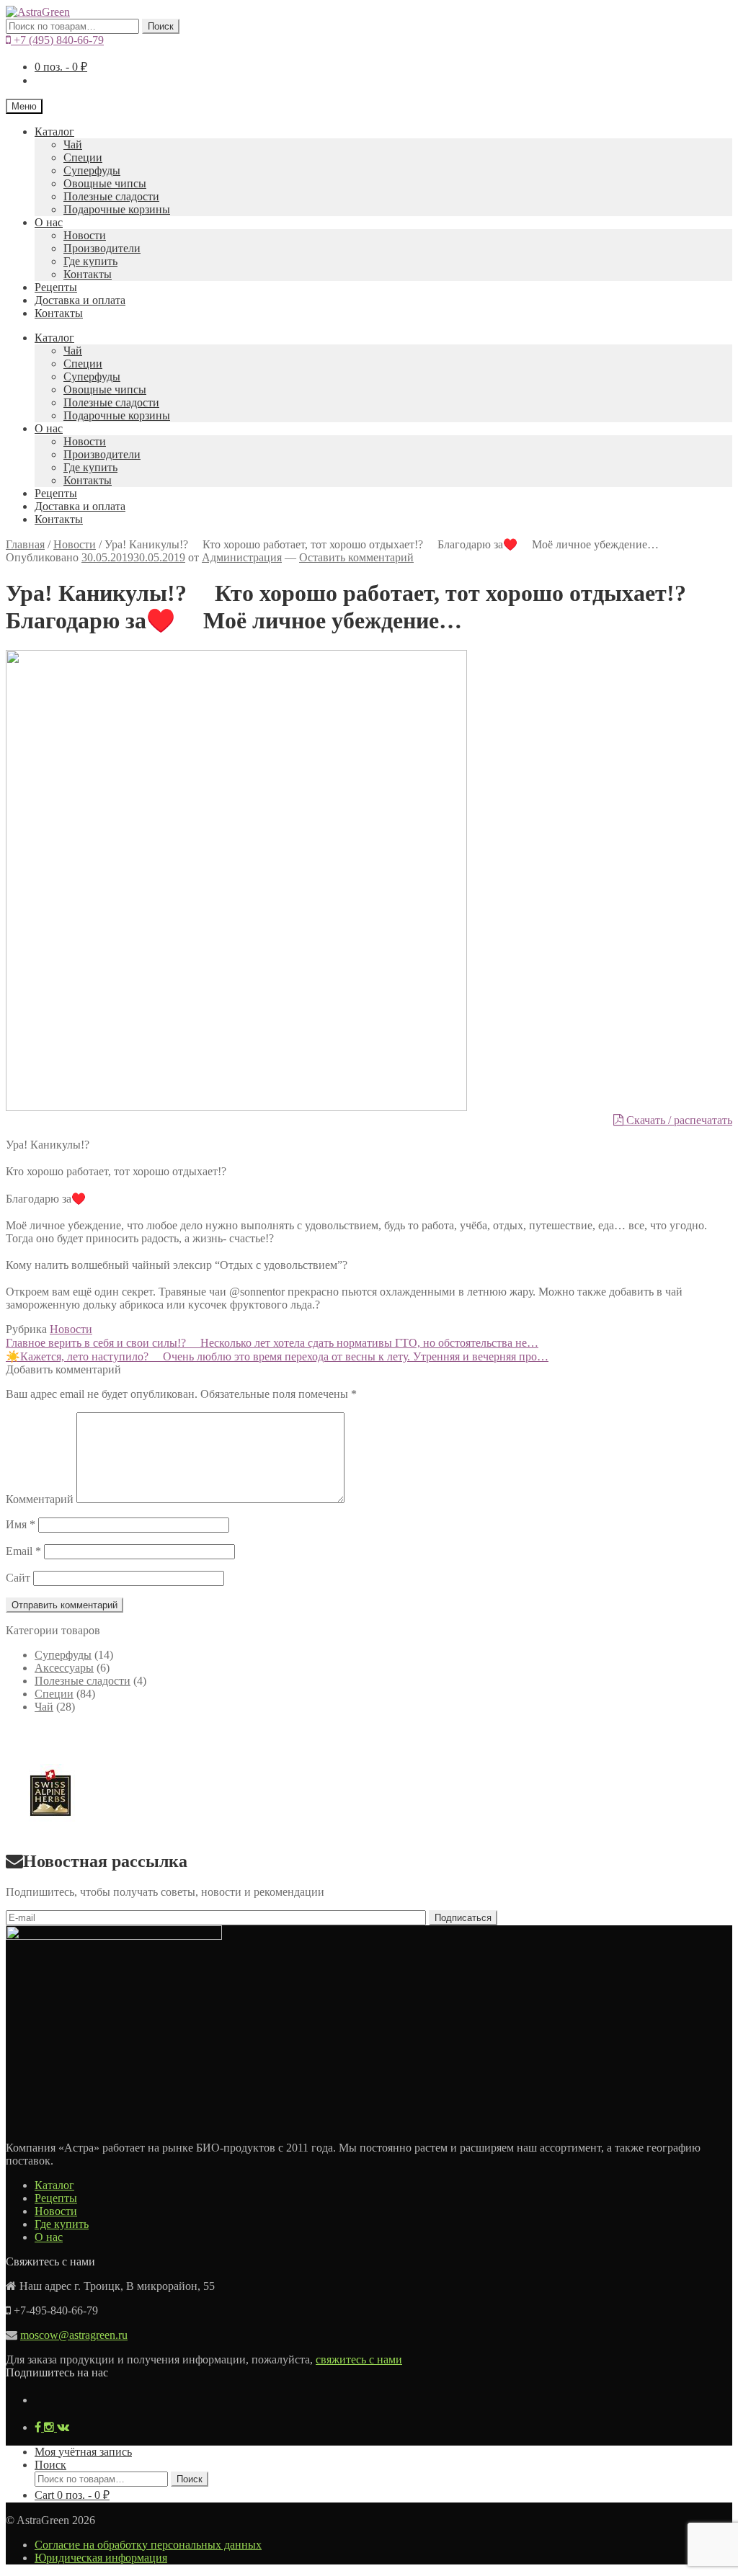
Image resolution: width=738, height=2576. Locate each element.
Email (23, 1551)
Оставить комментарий (356, 557)
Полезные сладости (111, 196)
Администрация (242, 557)
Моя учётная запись (83, 2452)
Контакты (88, 274)
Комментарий (40, 1499)
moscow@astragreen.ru (74, 2335)
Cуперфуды (92, 170)
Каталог (54, 132)
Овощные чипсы (105, 183)
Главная (25, 544)
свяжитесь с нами (359, 2359)
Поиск (161, 26)
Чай (73, 144)
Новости (85, 235)
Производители (102, 248)
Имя (21, 1524)
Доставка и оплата (80, 300)
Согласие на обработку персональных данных (148, 2545)
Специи (83, 157)
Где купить (90, 261)
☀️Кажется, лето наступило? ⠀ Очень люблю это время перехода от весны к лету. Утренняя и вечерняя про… (277, 1356)
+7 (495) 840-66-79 (57, 40)
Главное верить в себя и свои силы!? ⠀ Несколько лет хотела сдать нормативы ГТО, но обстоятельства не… (272, 1343)
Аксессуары (64, 1668)
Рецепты (56, 287)
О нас (49, 222)
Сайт (18, 1578)
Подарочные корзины (117, 209)
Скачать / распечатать (678, 1120)
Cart (72, 2495)
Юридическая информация (101, 2558)
